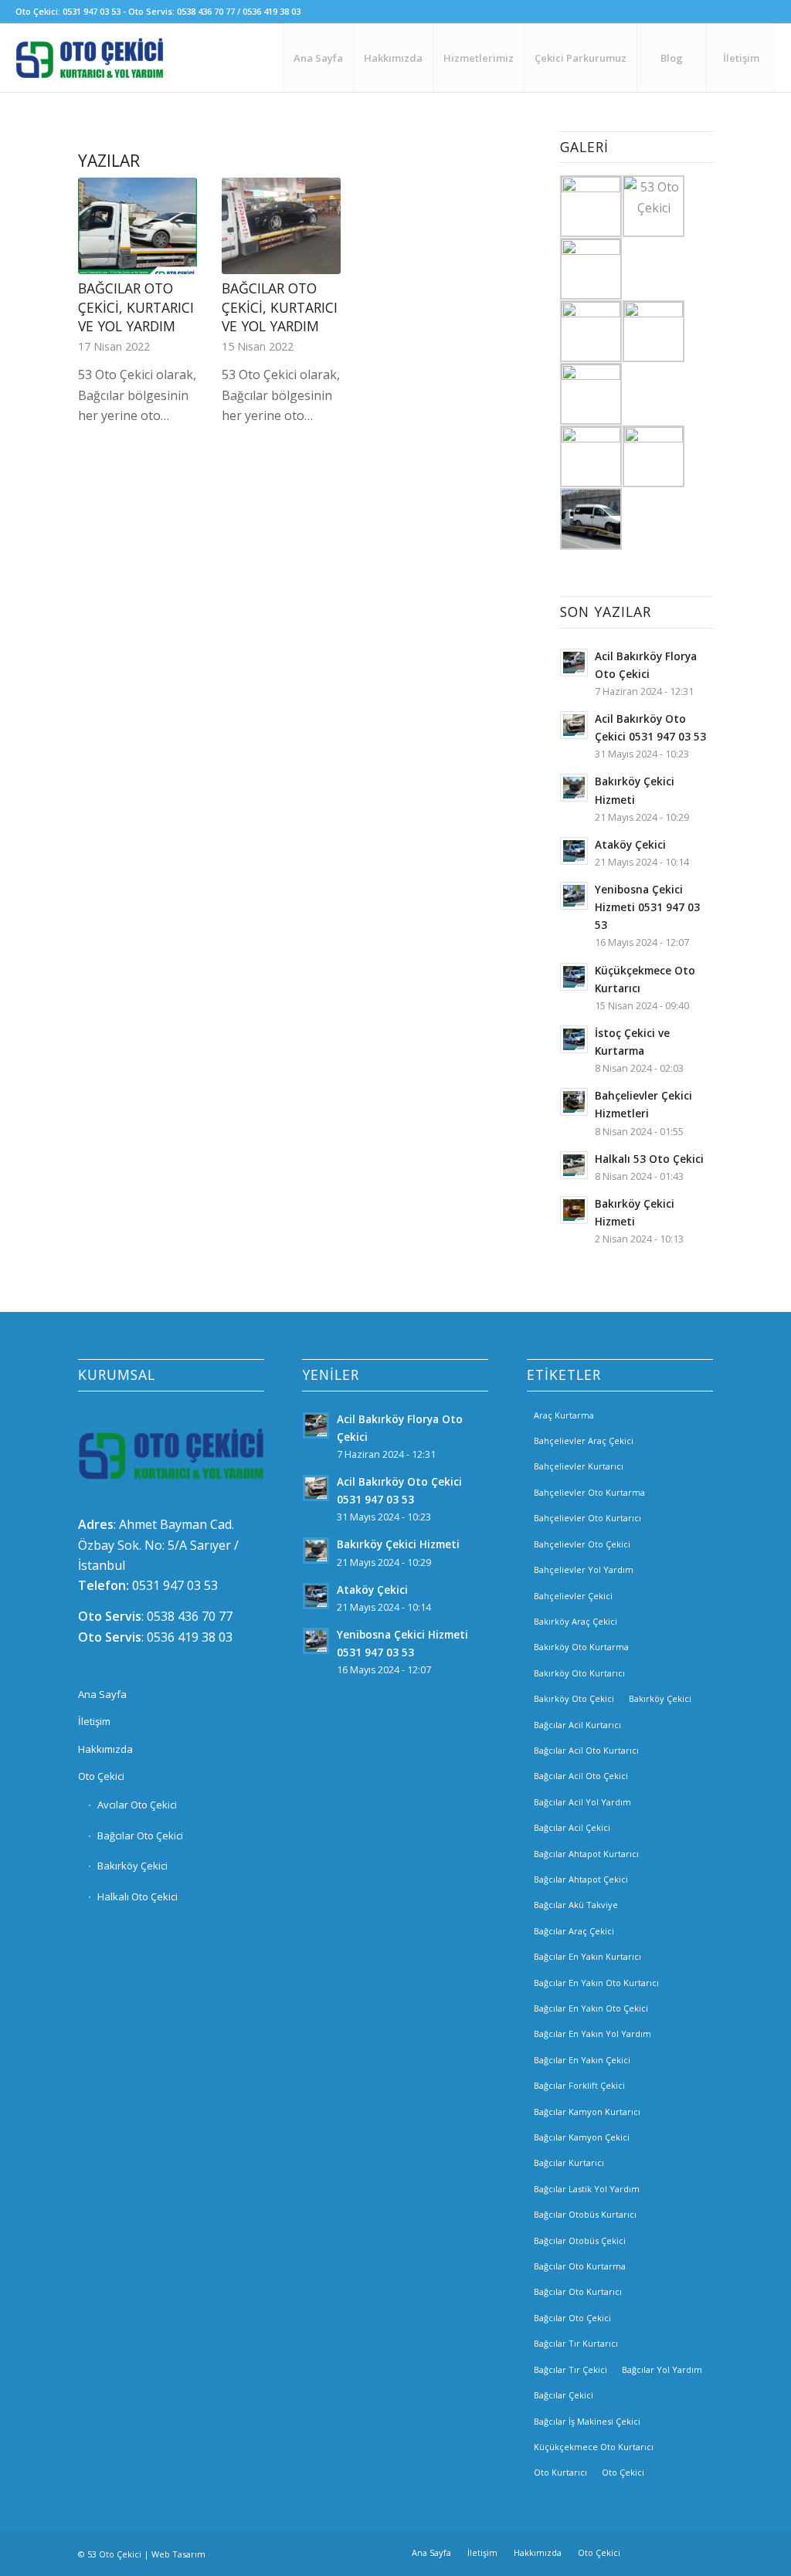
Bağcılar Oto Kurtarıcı (578, 2291)
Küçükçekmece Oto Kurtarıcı (594, 2447)
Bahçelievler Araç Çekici (584, 1441)
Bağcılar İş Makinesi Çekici (587, 2421)
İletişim (94, 1721)
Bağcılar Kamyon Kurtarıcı (587, 2112)
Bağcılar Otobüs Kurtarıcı (585, 2214)
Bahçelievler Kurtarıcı (579, 1466)
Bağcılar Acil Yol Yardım (582, 1802)
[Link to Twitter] (701, 2552)
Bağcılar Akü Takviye (576, 1905)
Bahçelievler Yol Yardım (584, 1569)
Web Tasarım (178, 2554)
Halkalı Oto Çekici (137, 1896)
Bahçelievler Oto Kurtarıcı (587, 1518)
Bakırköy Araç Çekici (575, 1621)
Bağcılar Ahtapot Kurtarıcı (586, 1854)
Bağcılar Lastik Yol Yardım (587, 2189)
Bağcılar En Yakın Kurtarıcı (587, 1956)
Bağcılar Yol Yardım (662, 2369)
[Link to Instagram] (678, 2552)
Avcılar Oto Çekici (137, 1805)
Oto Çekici (101, 1776)
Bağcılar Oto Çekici (140, 1835)
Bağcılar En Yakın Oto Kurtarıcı (596, 1983)
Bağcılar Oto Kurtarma (580, 2266)
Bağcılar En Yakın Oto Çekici (591, 2008)
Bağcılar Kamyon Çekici (582, 2137)
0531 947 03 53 (175, 1585)
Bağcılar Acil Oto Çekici (581, 1776)
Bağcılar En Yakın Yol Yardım (592, 2034)
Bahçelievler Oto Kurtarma (589, 1492)
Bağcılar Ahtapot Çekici (581, 1879)
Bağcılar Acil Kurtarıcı (577, 1725)
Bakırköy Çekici (132, 1866)
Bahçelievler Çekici (573, 1596)
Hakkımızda (105, 1749)
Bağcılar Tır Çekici (570, 2369)
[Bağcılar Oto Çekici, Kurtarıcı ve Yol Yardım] (137, 226)
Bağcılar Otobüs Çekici (580, 2240)
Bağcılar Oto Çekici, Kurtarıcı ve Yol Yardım (136, 307)
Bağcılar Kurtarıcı (569, 2162)
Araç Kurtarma (564, 1415)
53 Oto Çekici (114, 2554)
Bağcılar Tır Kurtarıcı (576, 2343)
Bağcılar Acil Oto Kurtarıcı (586, 1750)
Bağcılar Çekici (564, 2395)
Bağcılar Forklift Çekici (579, 2085)
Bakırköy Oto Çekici (574, 1698)
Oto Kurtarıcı (560, 2472)
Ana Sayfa (102, 1694)
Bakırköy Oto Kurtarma (581, 1647)
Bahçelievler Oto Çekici (582, 1544)
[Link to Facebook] (655, 2552)
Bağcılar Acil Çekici (572, 1827)
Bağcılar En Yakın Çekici (582, 2060)
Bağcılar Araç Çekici (574, 1931)
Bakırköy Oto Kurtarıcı (579, 1673)
